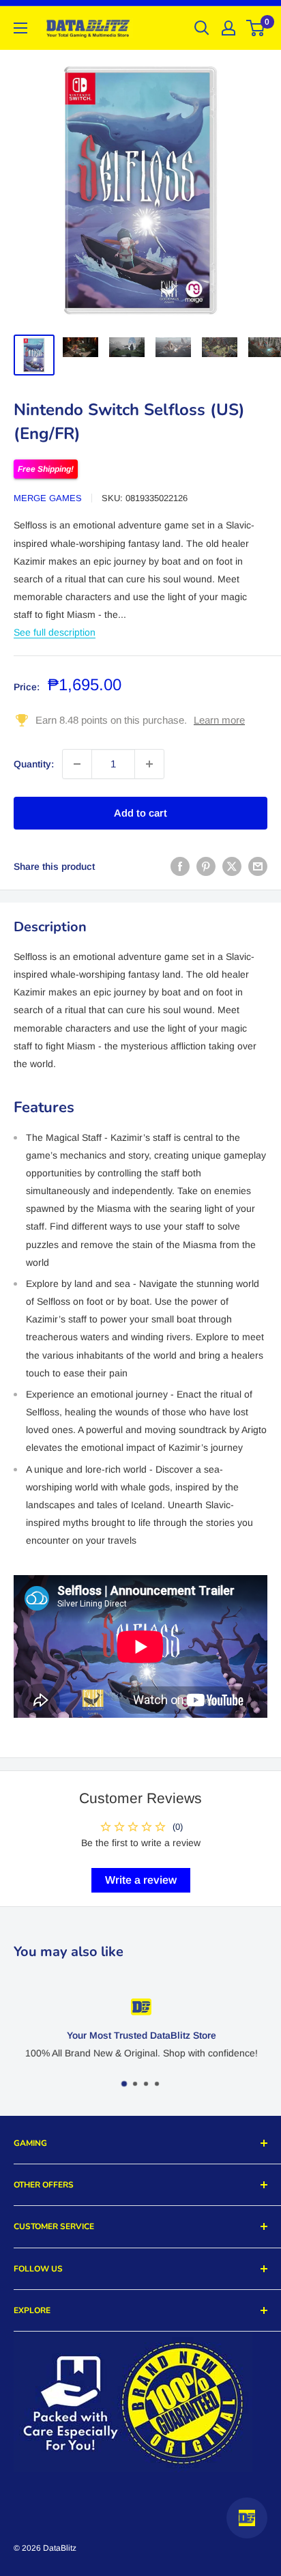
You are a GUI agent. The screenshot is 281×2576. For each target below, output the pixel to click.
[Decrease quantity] (77, 764)
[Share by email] (258, 866)
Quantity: (34, 764)
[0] (256, 28)
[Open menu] (20, 28)
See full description (55, 632)
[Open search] (202, 28)
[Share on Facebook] (180, 866)
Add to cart (140, 813)
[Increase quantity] (149, 764)
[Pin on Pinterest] (206, 866)
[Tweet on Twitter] (232, 866)
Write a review (141, 1880)
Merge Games (48, 498)
